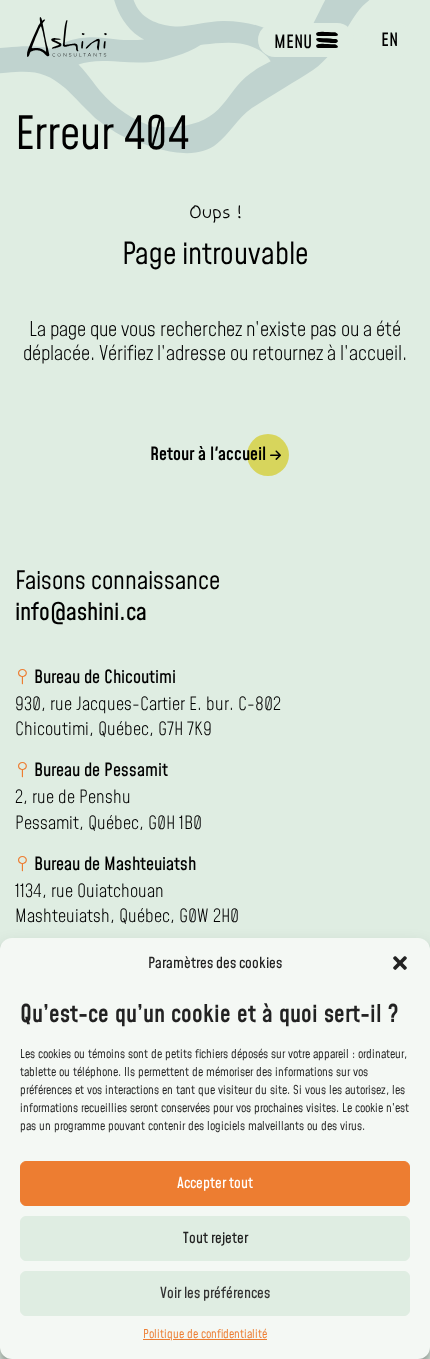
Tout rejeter (215, 1238)
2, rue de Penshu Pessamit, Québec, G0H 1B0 (108, 810)
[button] (400, 963)
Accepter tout (215, 1183)
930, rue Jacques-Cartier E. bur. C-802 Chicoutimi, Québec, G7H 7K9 (148, 717)
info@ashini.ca (81, 613)
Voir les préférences (215, 1293)
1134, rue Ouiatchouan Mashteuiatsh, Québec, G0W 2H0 (127, 904)
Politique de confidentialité (205, 1334)
